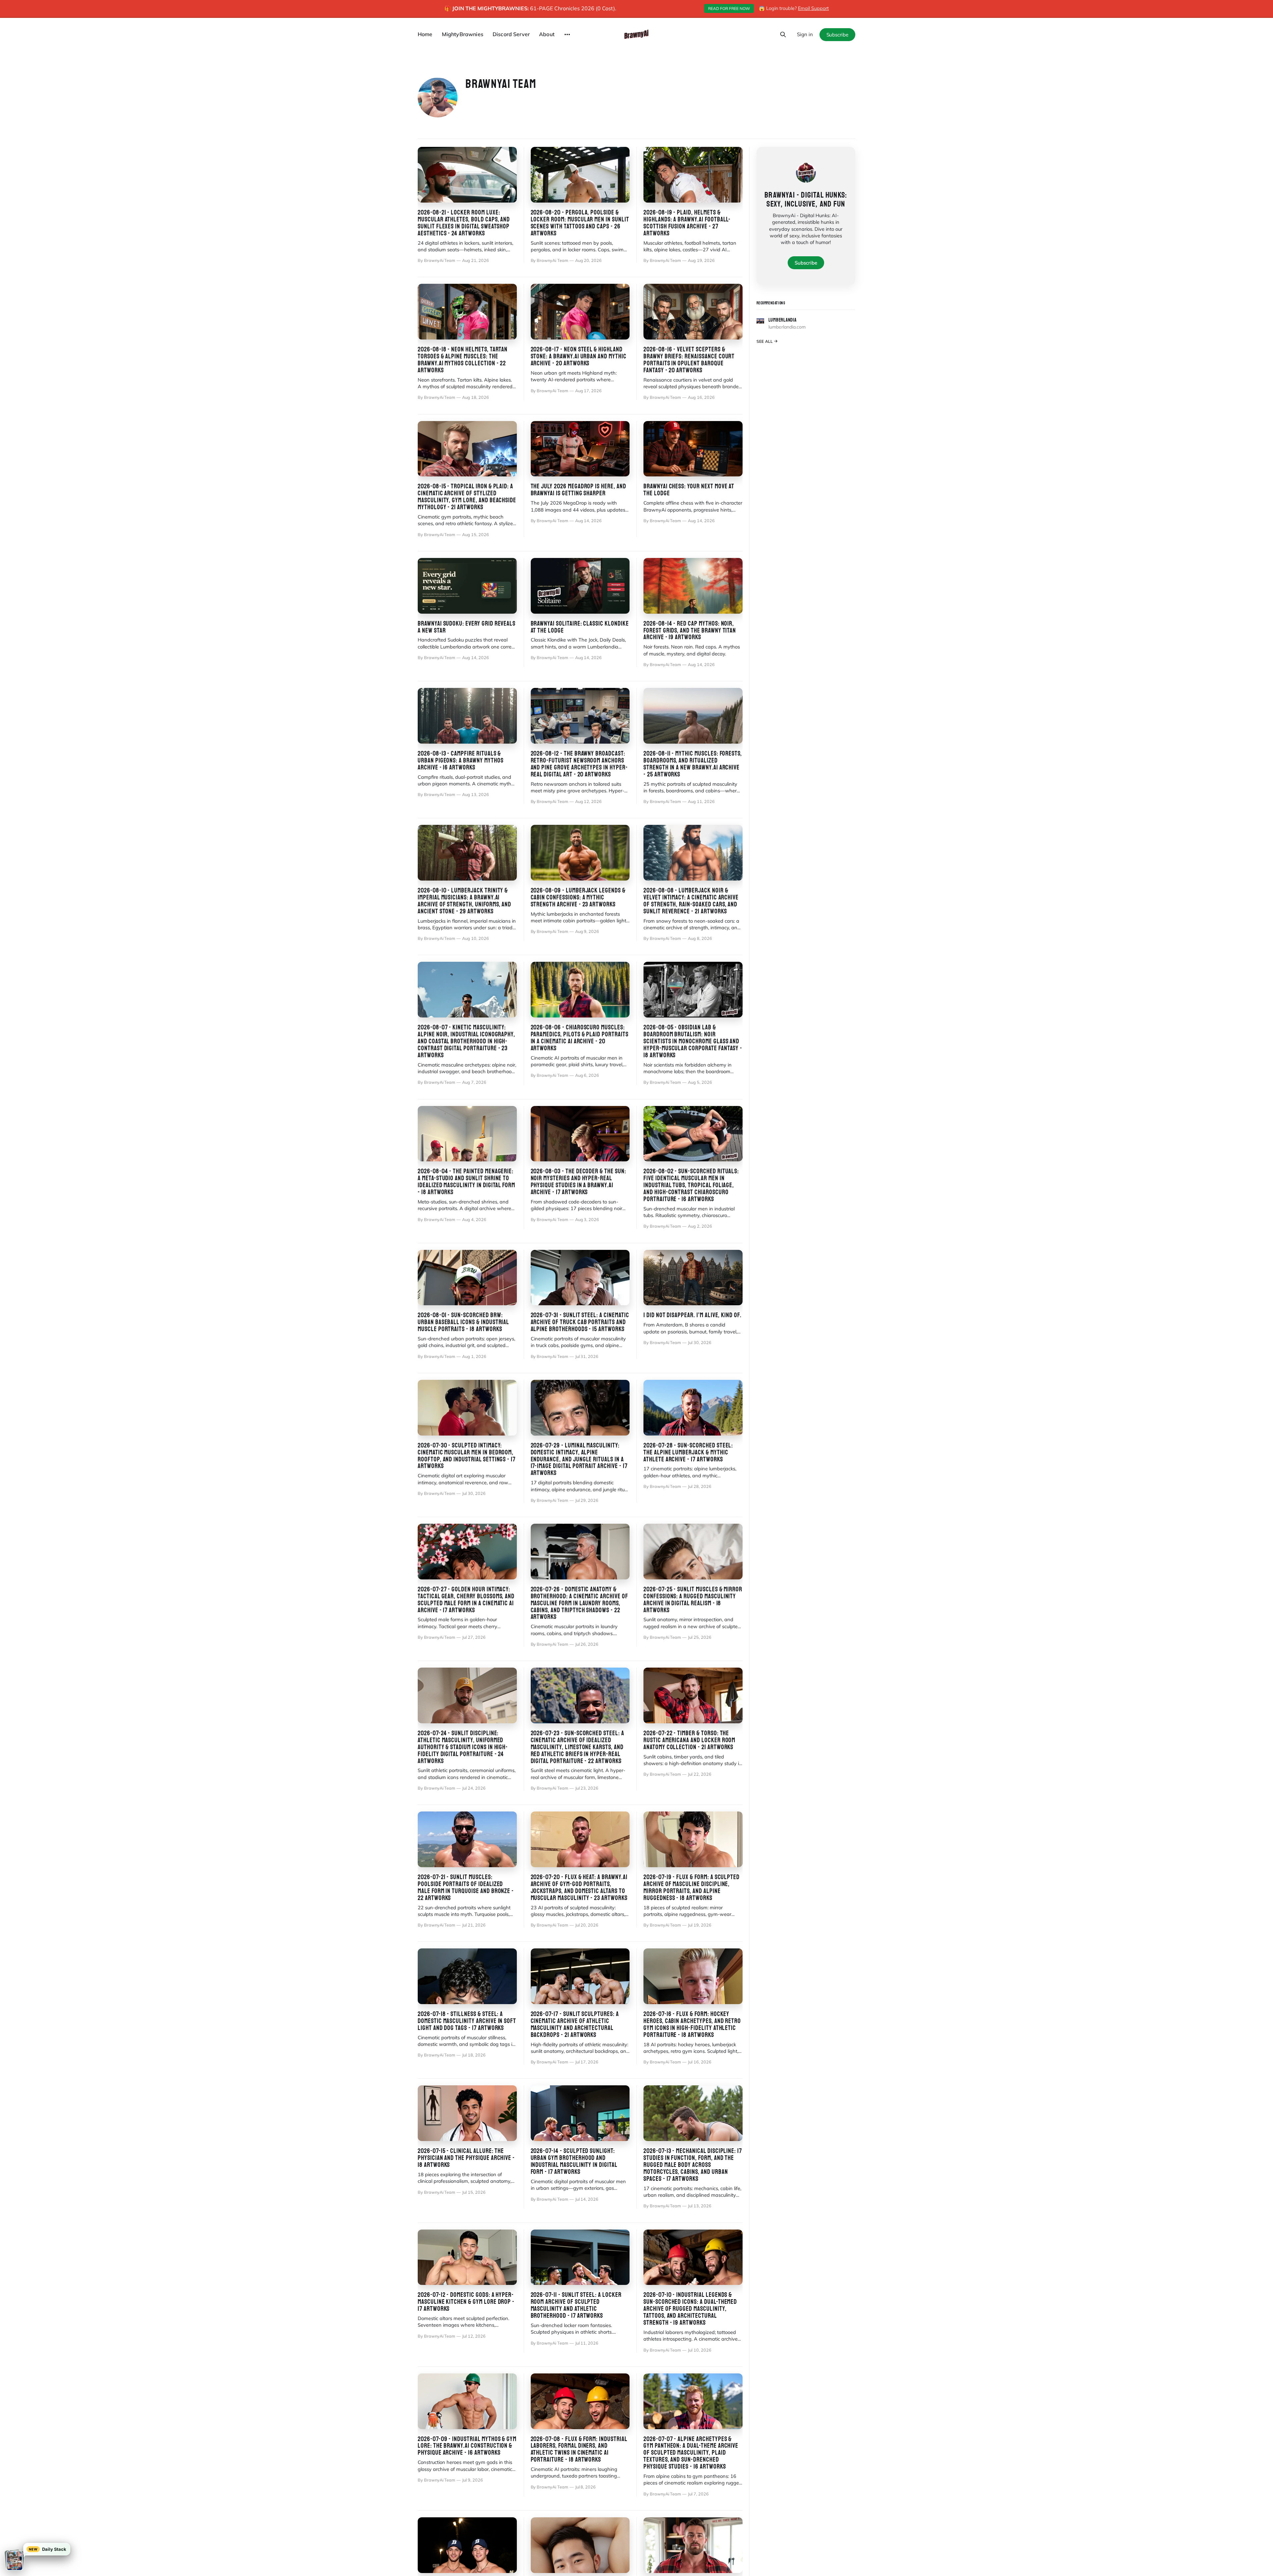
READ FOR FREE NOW (729, 8)
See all (765, 341)
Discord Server (511, 34)
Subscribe (837, 35)
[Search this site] (783, 34)
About (547, 34)
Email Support (813, 8)
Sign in (805, 34)
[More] (567, 34)
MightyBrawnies (463, 34)
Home (425, 34)
